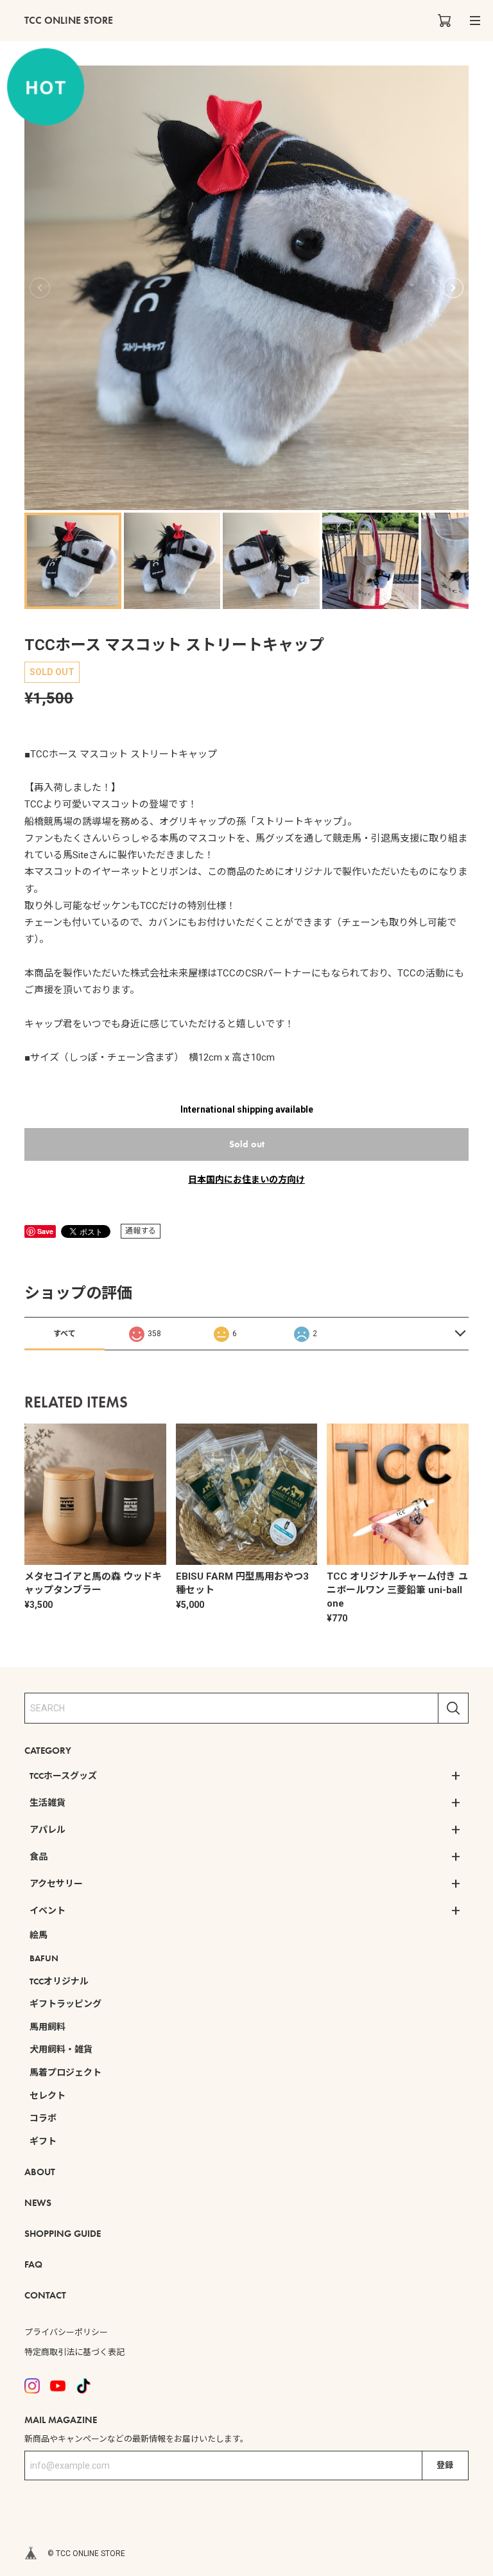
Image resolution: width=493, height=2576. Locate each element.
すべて (65, 1334)
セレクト (48, 2095)
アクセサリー (56, 1883)
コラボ (43, 2118)
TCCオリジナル (59, 1981)
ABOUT (40, 2172)
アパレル (48, 1830)
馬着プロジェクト (65, 2072)
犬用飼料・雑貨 (61, 2049)
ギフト (43, 2141)
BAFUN (44, 1958)
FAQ (33, 2264)
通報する (141, 1231)
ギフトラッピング (65, 2004)
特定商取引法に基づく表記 (74, 2352)
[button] (453, 288)
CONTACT (45, 2295)
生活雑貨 (48, 1803)
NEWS (38, 2203)
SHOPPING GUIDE (63, 2234)
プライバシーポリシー (66, 2332)
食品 (39, 1857)
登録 (445, 2465)
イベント (48, 1910)
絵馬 (39, 1935)
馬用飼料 (48, 2027)
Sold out (247, 1144)
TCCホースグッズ (63, 1776)
